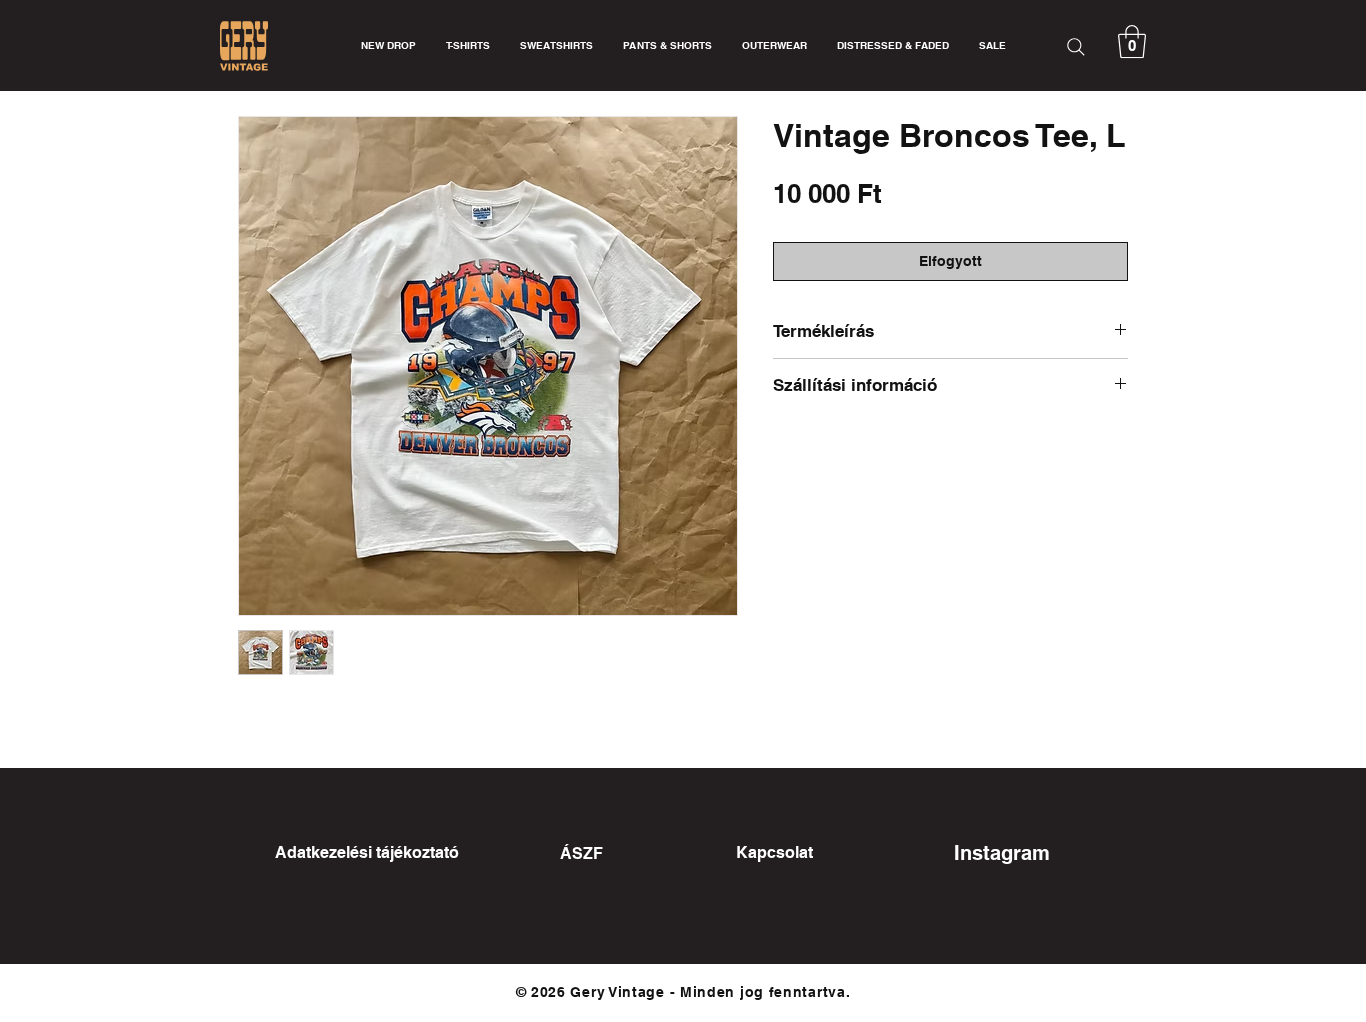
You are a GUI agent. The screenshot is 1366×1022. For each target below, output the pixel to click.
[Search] (1076, 46)
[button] (1132, 41)
